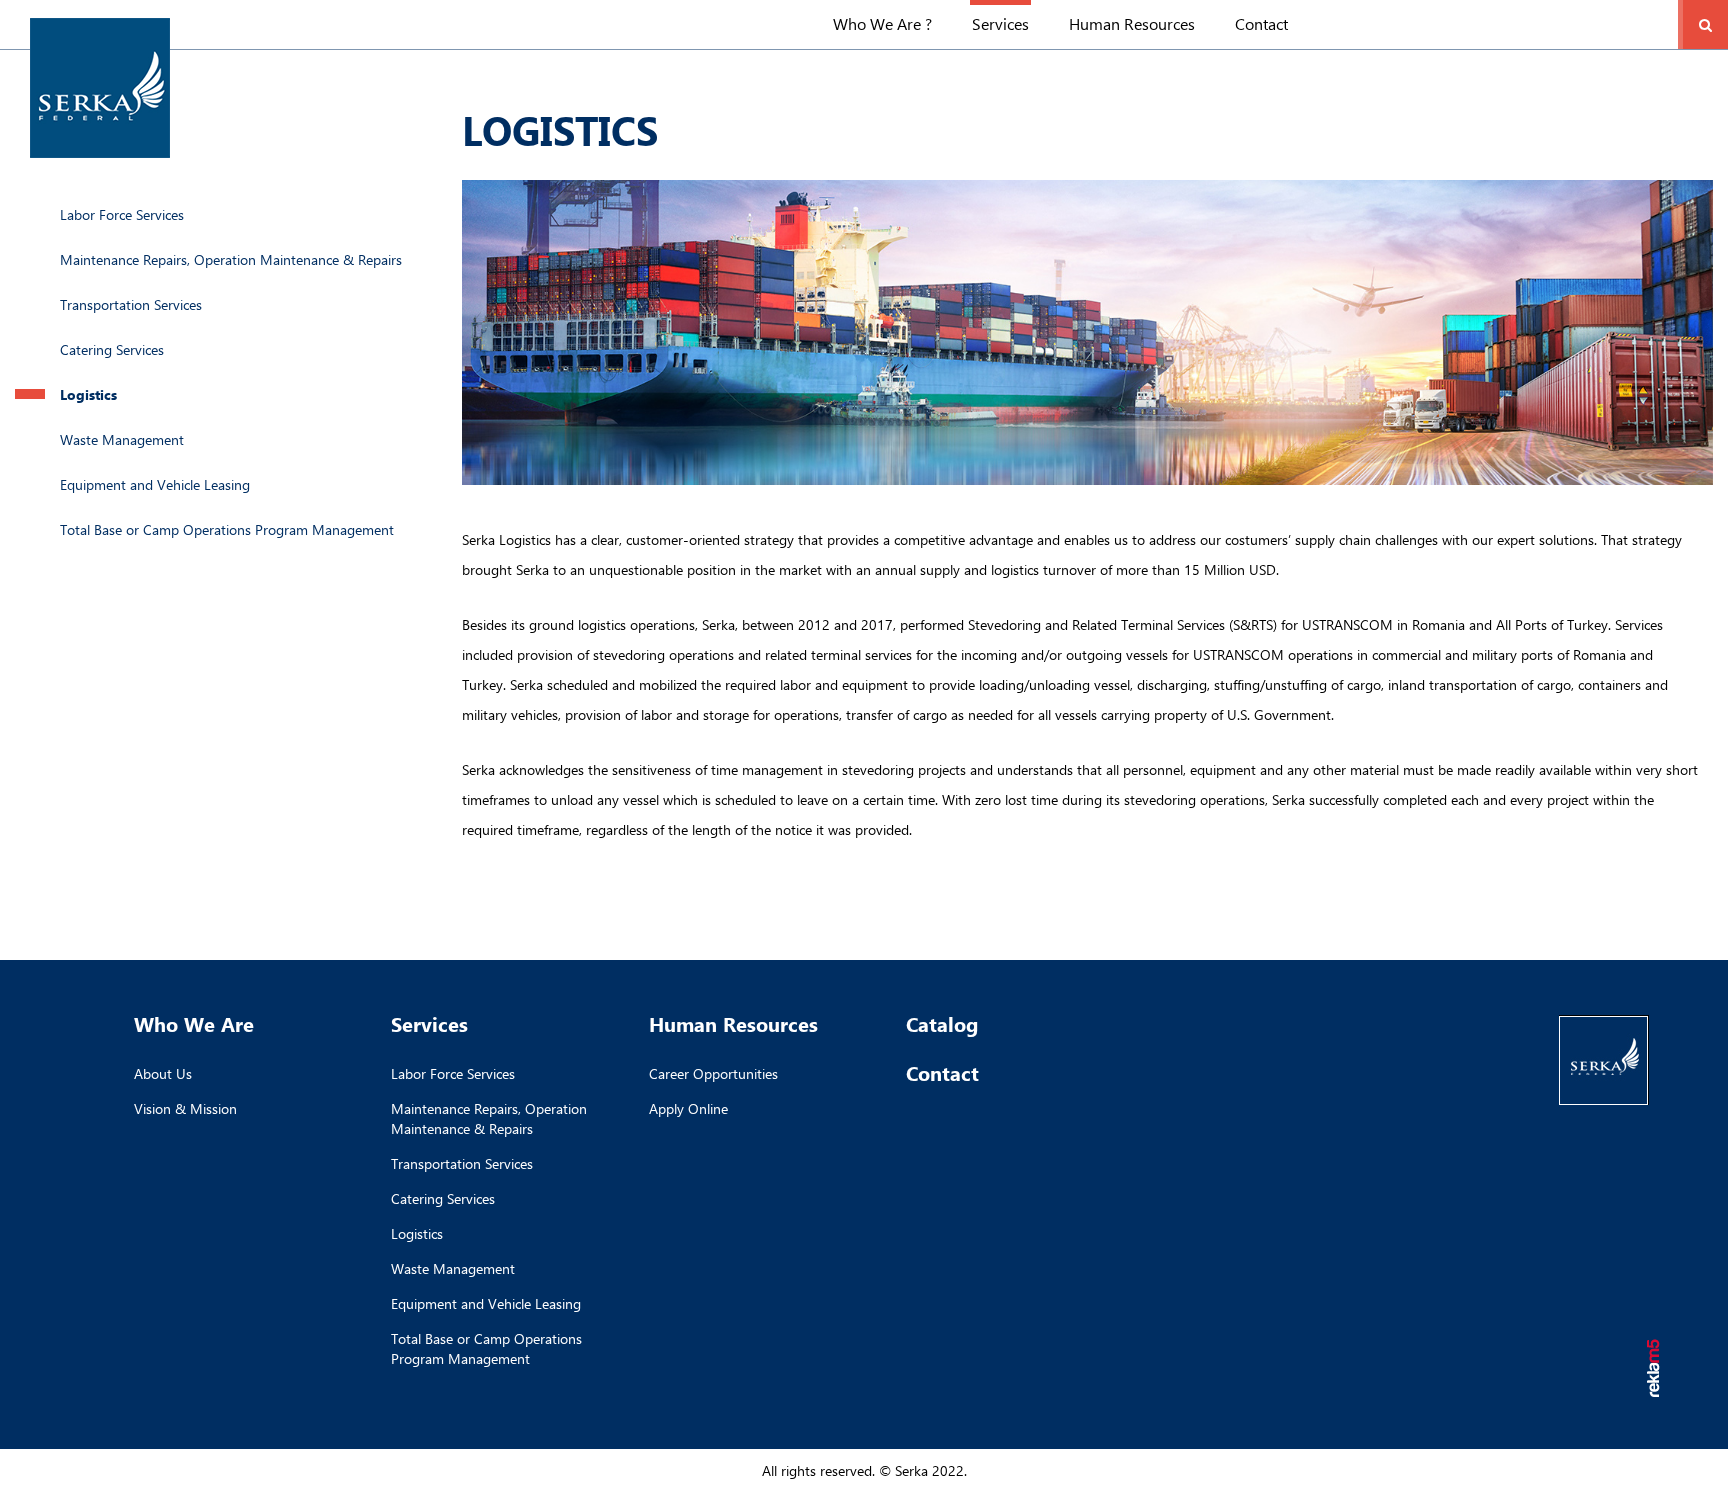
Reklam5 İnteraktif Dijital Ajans (1654, 1369)
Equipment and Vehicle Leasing (155, 484)
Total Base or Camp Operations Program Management (227, 529)
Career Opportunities (713, 1073)
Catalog (942, 1023)
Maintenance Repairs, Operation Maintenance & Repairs (231, 259)
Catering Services (112, 349)
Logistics (88, 394)
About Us (163, 1073)
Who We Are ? (882, 23)
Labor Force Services (122, 214)
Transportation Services (131, 304)
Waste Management (122, 439)
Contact (1261, 23)
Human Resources (1132, 23)
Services (1000, 23)
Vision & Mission (185, 1108)
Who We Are (194, 1023)
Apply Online (688, 1108)
